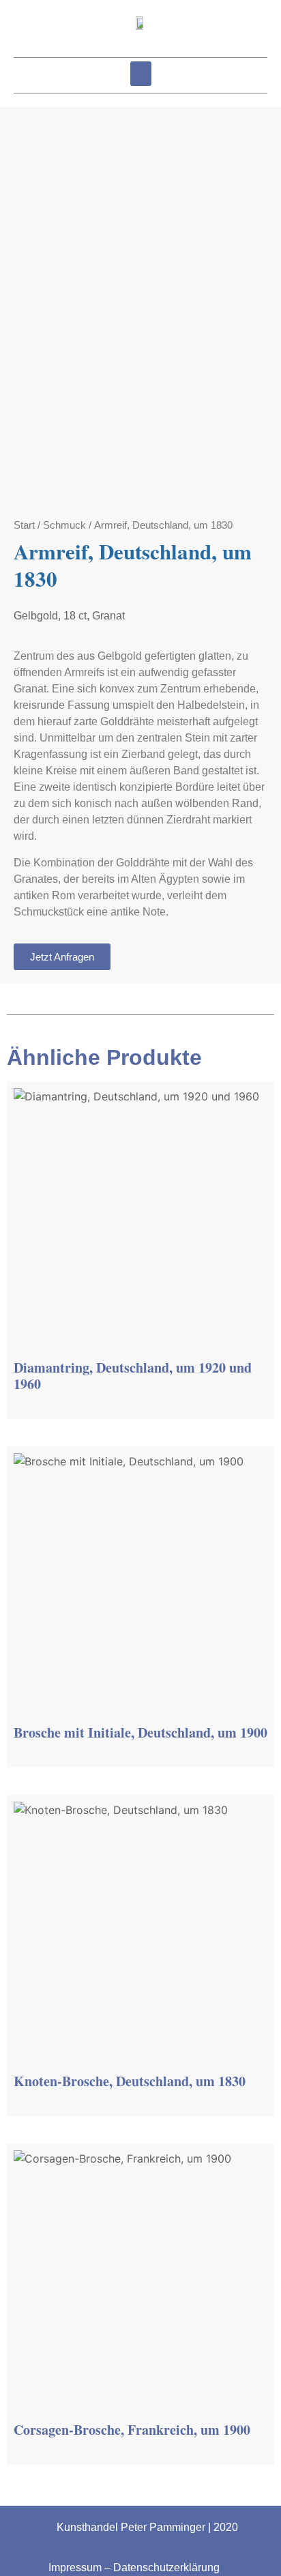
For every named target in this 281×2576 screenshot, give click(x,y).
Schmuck (64, 525)
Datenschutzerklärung (166, 2567)
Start (24, 525)
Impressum (75, 2567)
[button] (141, 74)
